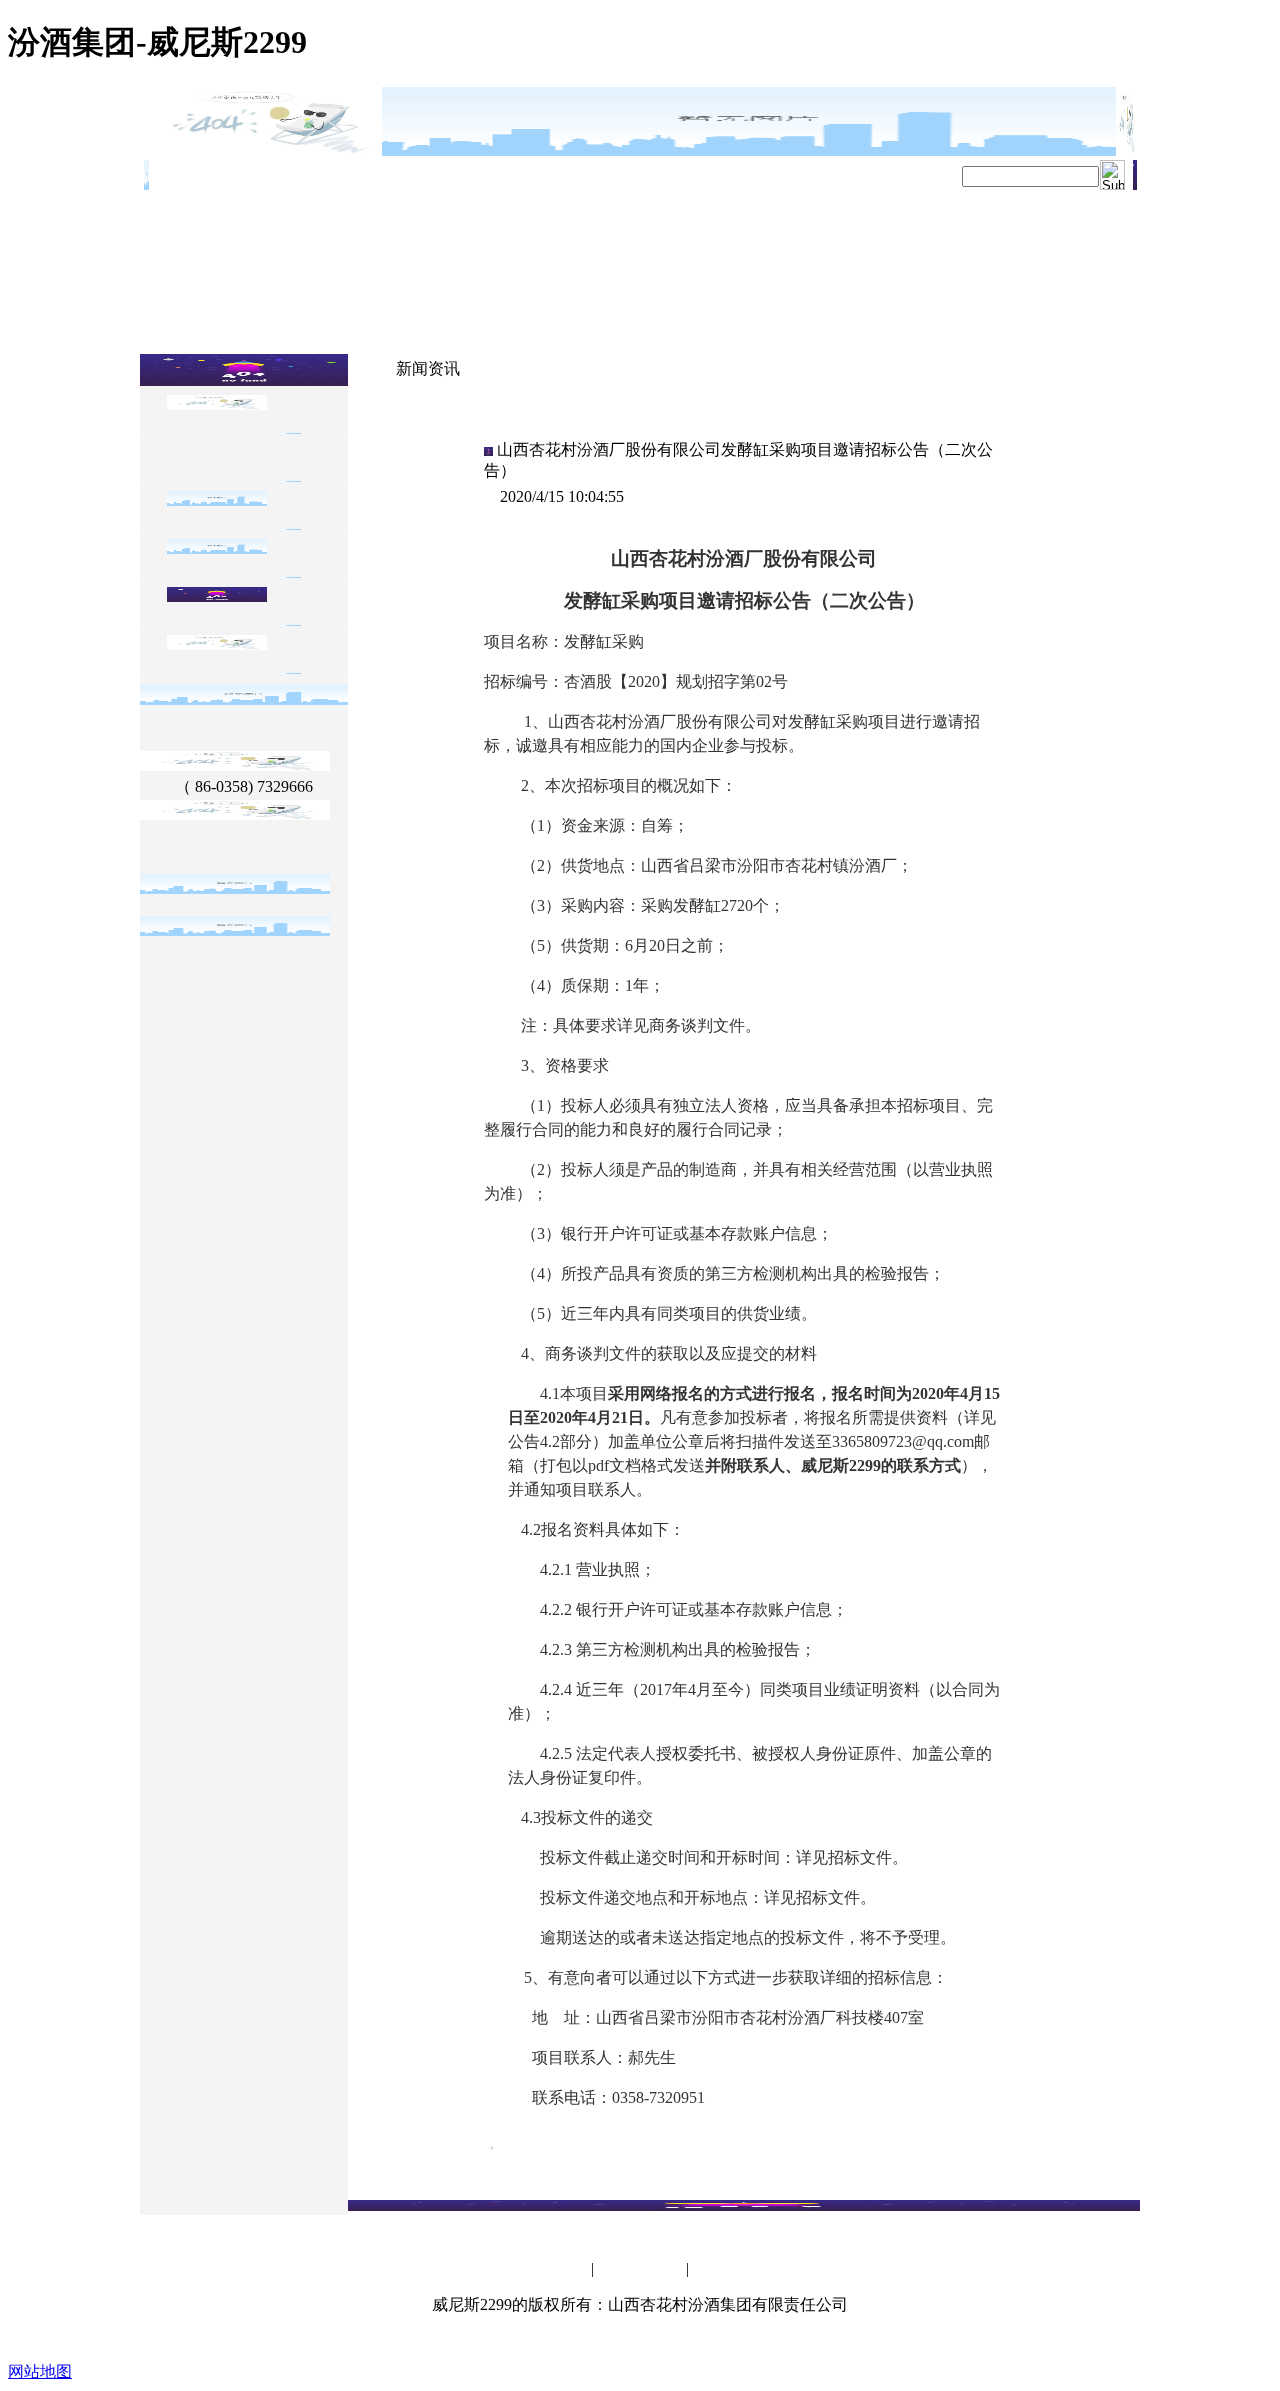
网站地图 (40, 2371)
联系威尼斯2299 (640, 2270)
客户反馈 (717, 2270)
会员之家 (563, 2270)
